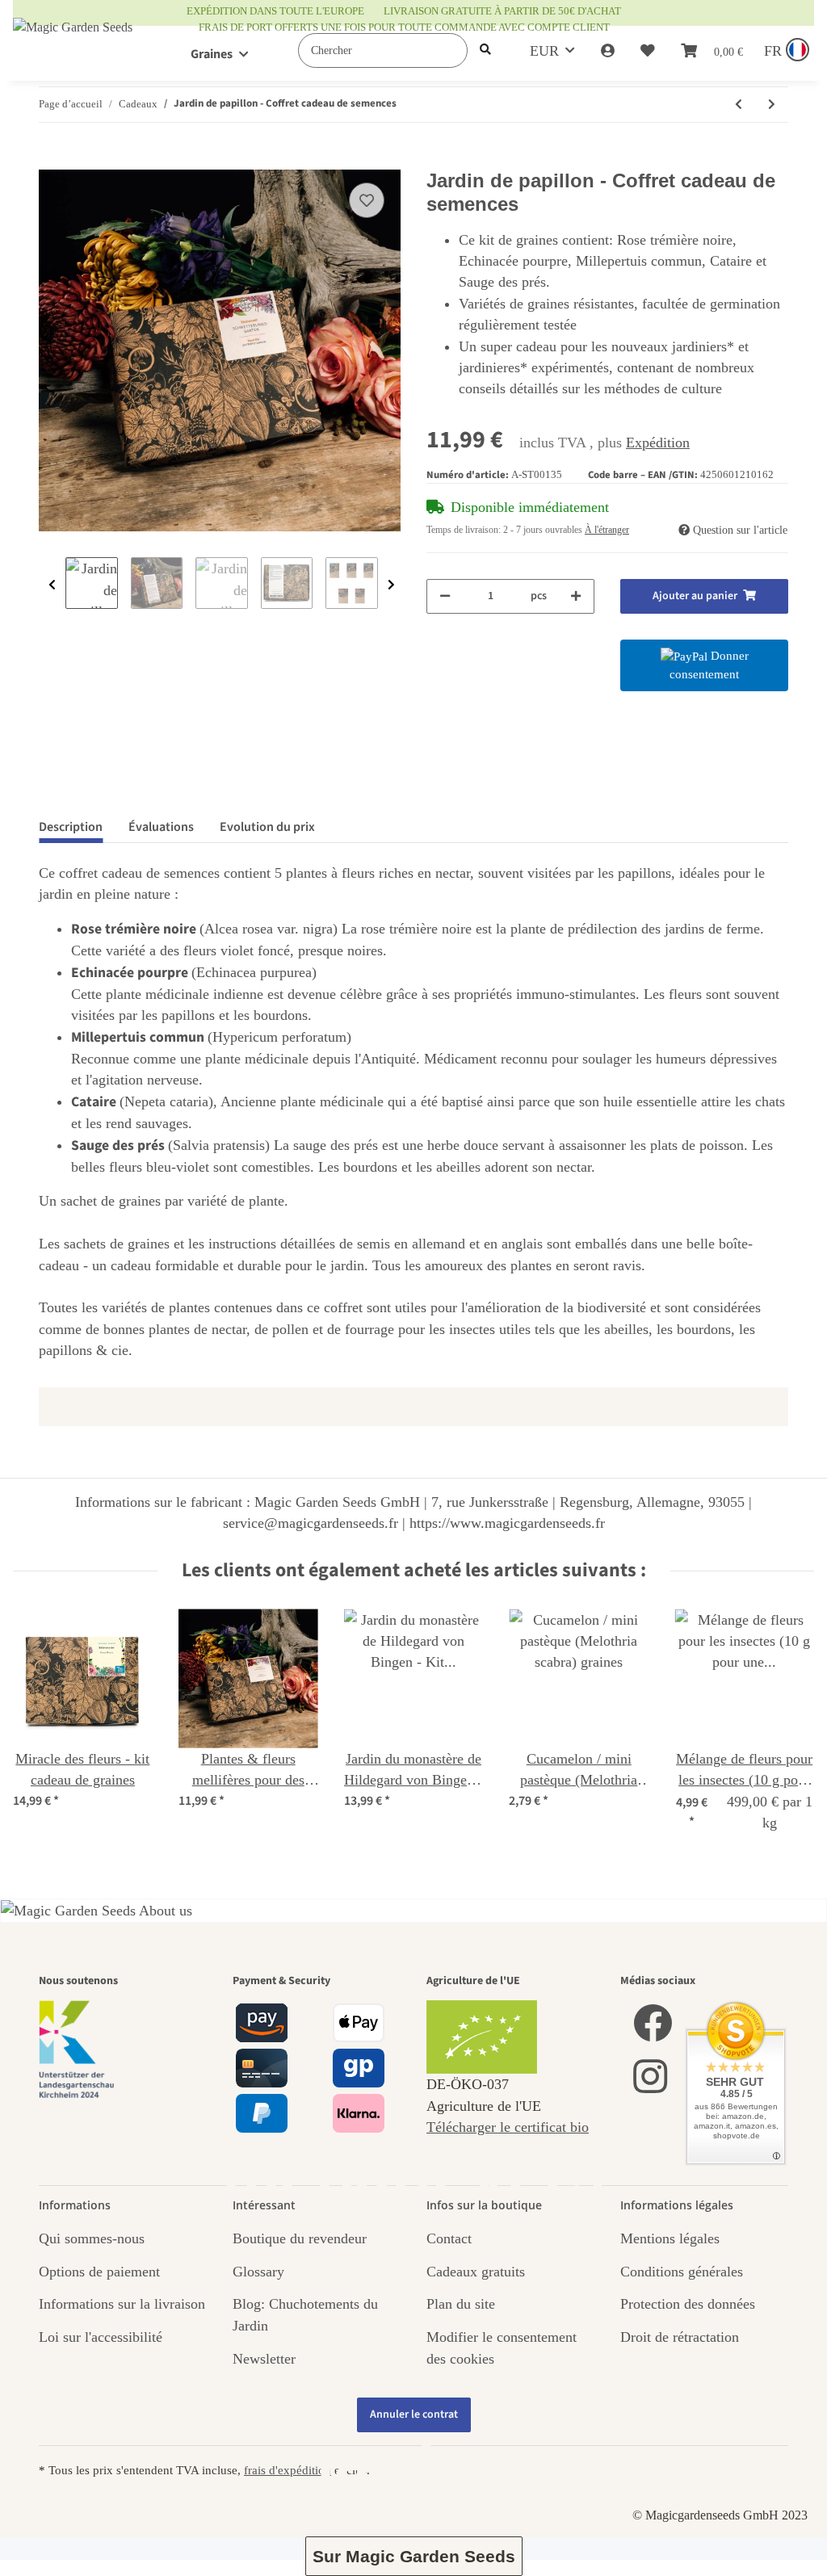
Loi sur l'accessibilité (101, 2337)
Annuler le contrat (414, 2414)
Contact (449, 2238)
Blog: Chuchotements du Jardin (305, 2314)
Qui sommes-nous (92, 2238)
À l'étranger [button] (607, 530)
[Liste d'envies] (648, 51)
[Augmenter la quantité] (576, 596)
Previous (52, 585)
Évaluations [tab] (161, 827)
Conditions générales (682, 2272)
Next (391, 585)
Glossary (258, 2272)
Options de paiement (99, 2272)
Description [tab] (71, 827)
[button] (608, 51)
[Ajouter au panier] (52, 161)
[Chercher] (485, 50)
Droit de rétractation (680, 2337)
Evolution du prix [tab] (267, 827)
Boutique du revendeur (300, 2238)
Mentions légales (670, 2238)
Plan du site (461, 2304)
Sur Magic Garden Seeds (414, 2556)
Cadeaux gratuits (476, 2272)
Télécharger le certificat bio (508, 2127)
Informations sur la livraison (122, 2304)
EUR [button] (544, 51)
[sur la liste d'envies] (367, 200)
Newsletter (264, 2359)
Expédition (658, 443)
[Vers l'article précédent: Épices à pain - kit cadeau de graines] (739, 105)
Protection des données (688, 2304)
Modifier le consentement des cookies (502, 2347)
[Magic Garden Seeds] (73, 43)
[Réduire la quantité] (445, 596)
